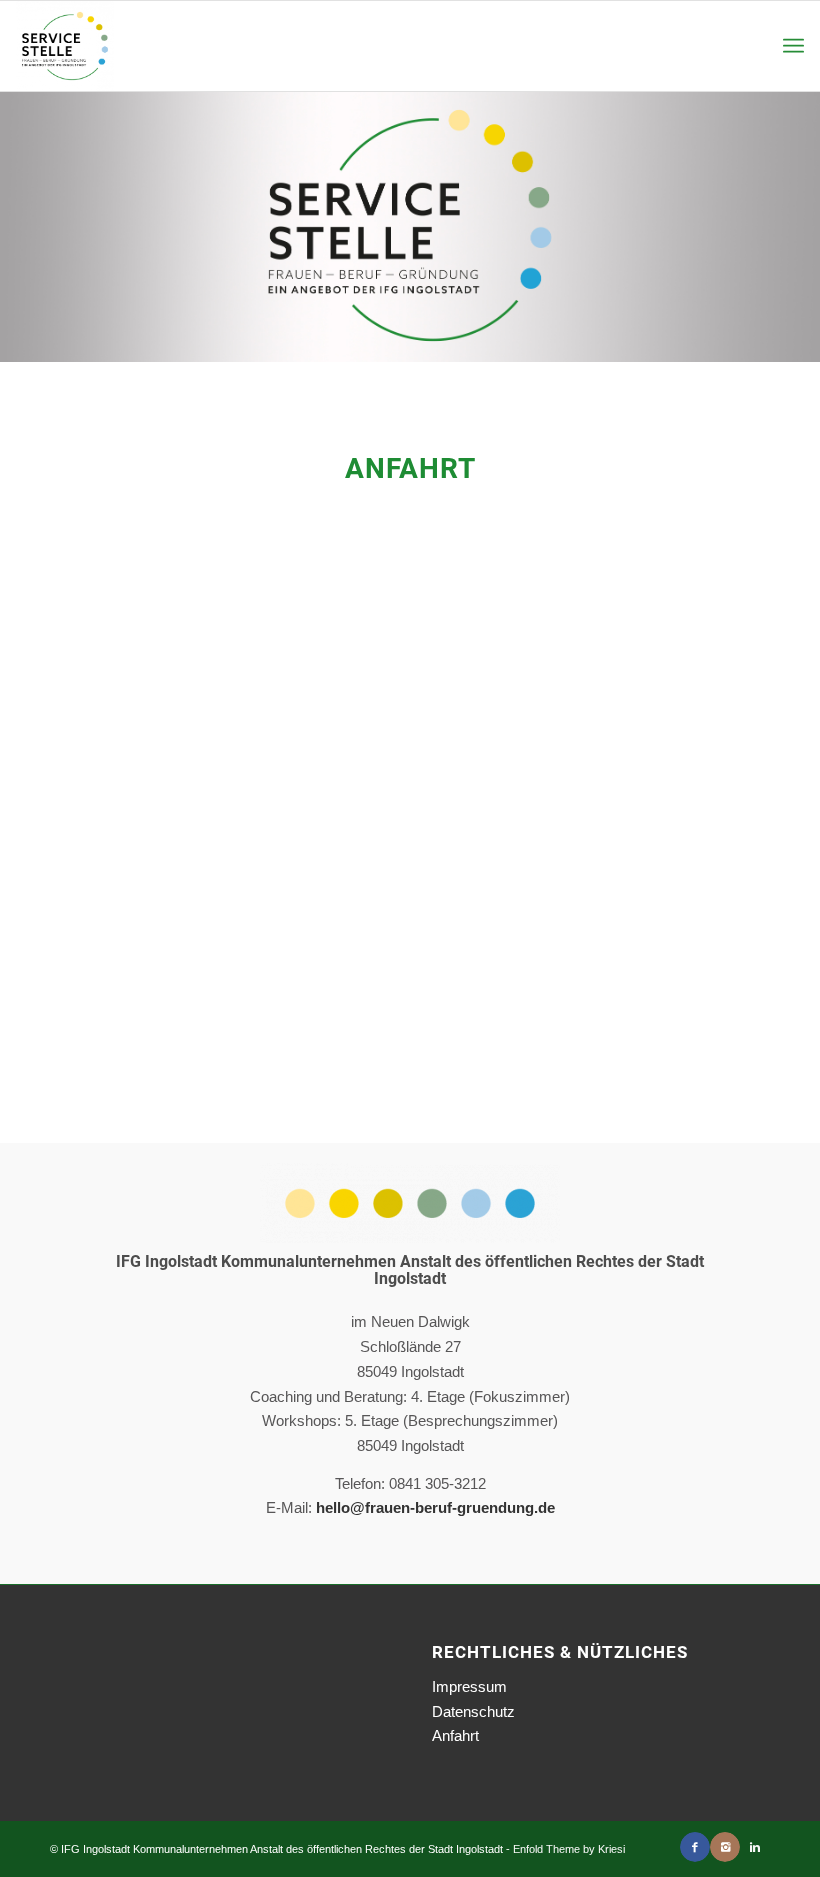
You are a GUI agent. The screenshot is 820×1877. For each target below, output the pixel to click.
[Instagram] (725, 1847)
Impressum (469, 1686)
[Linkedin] (755, 1847)
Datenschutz (473, 1711)
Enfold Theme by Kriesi (569, 1849)
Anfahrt (455, 1735)
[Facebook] (695, 1847)
